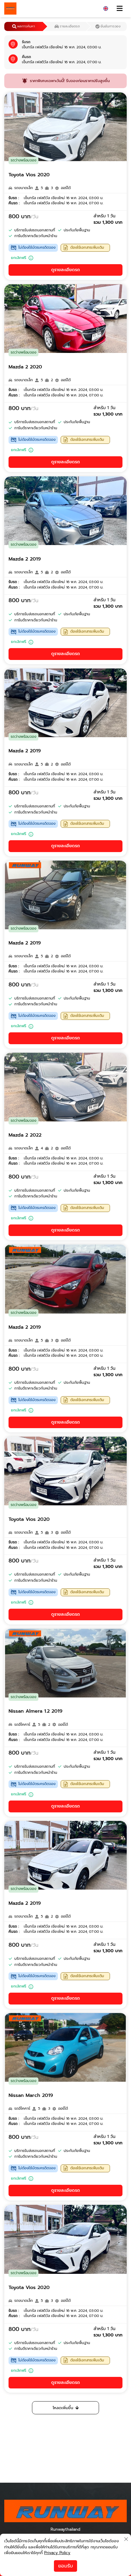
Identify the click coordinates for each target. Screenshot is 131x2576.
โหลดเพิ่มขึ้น (63, 2408)
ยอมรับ (65, 2566)
